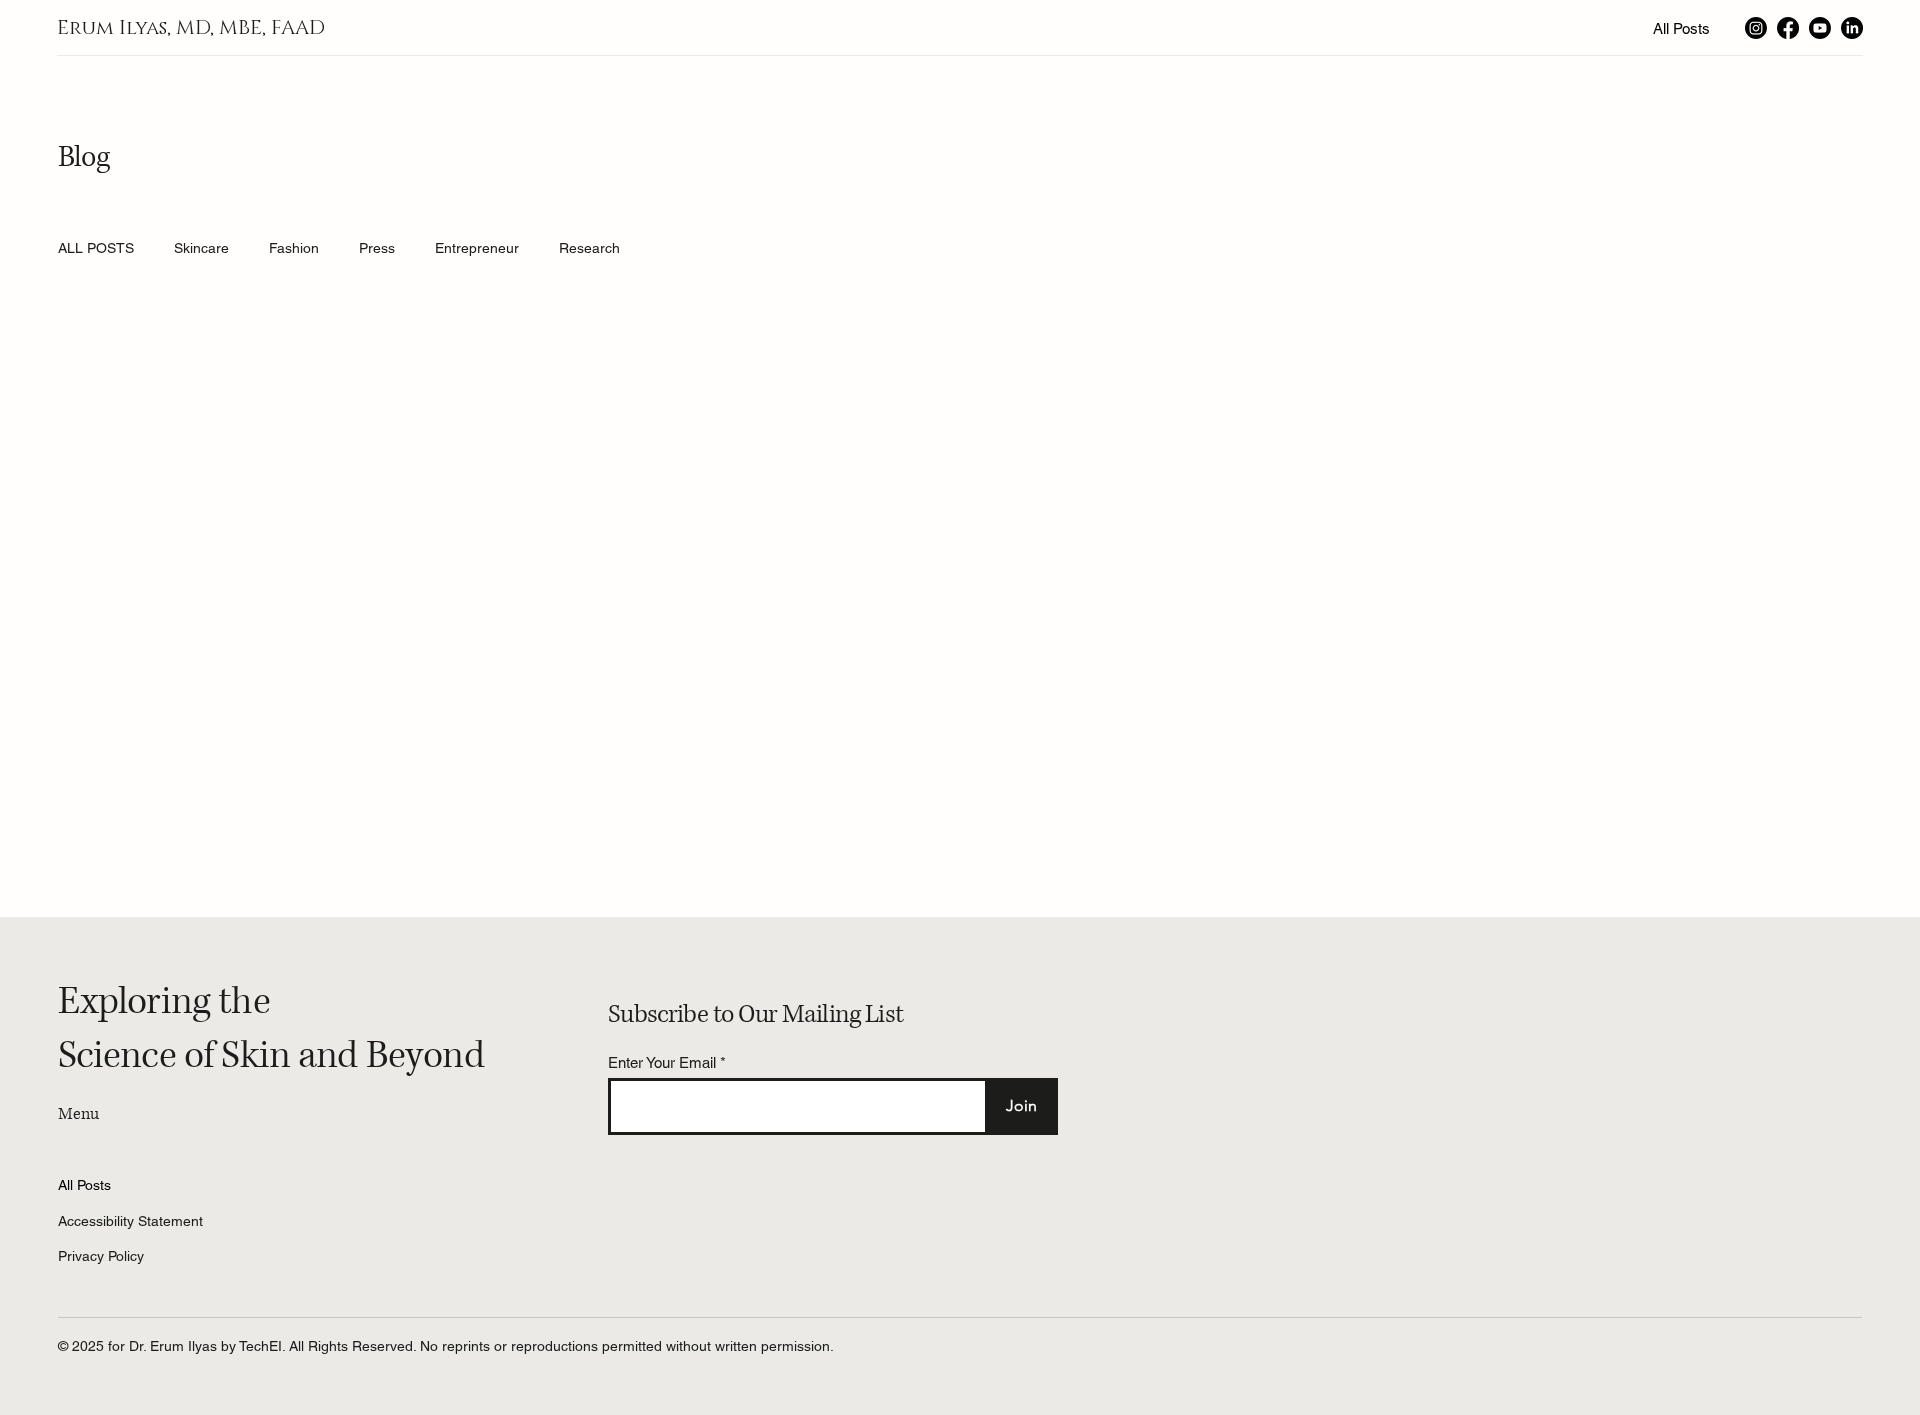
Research (589, 248)
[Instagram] (1756, 28)
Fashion (294, 248)
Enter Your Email (662, 1062)
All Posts (84, 1185)
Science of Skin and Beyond (271, 1056)
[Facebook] (1788, 28)
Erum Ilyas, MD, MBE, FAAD (191, 28)
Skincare (201, 248)
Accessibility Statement (130, 1221)
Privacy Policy (101, 1256)
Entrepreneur (477, 248)
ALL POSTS (96, 248)
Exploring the (164, 1002)
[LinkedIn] (1852, 28)
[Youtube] (1820, 28)
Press (377, 248)
